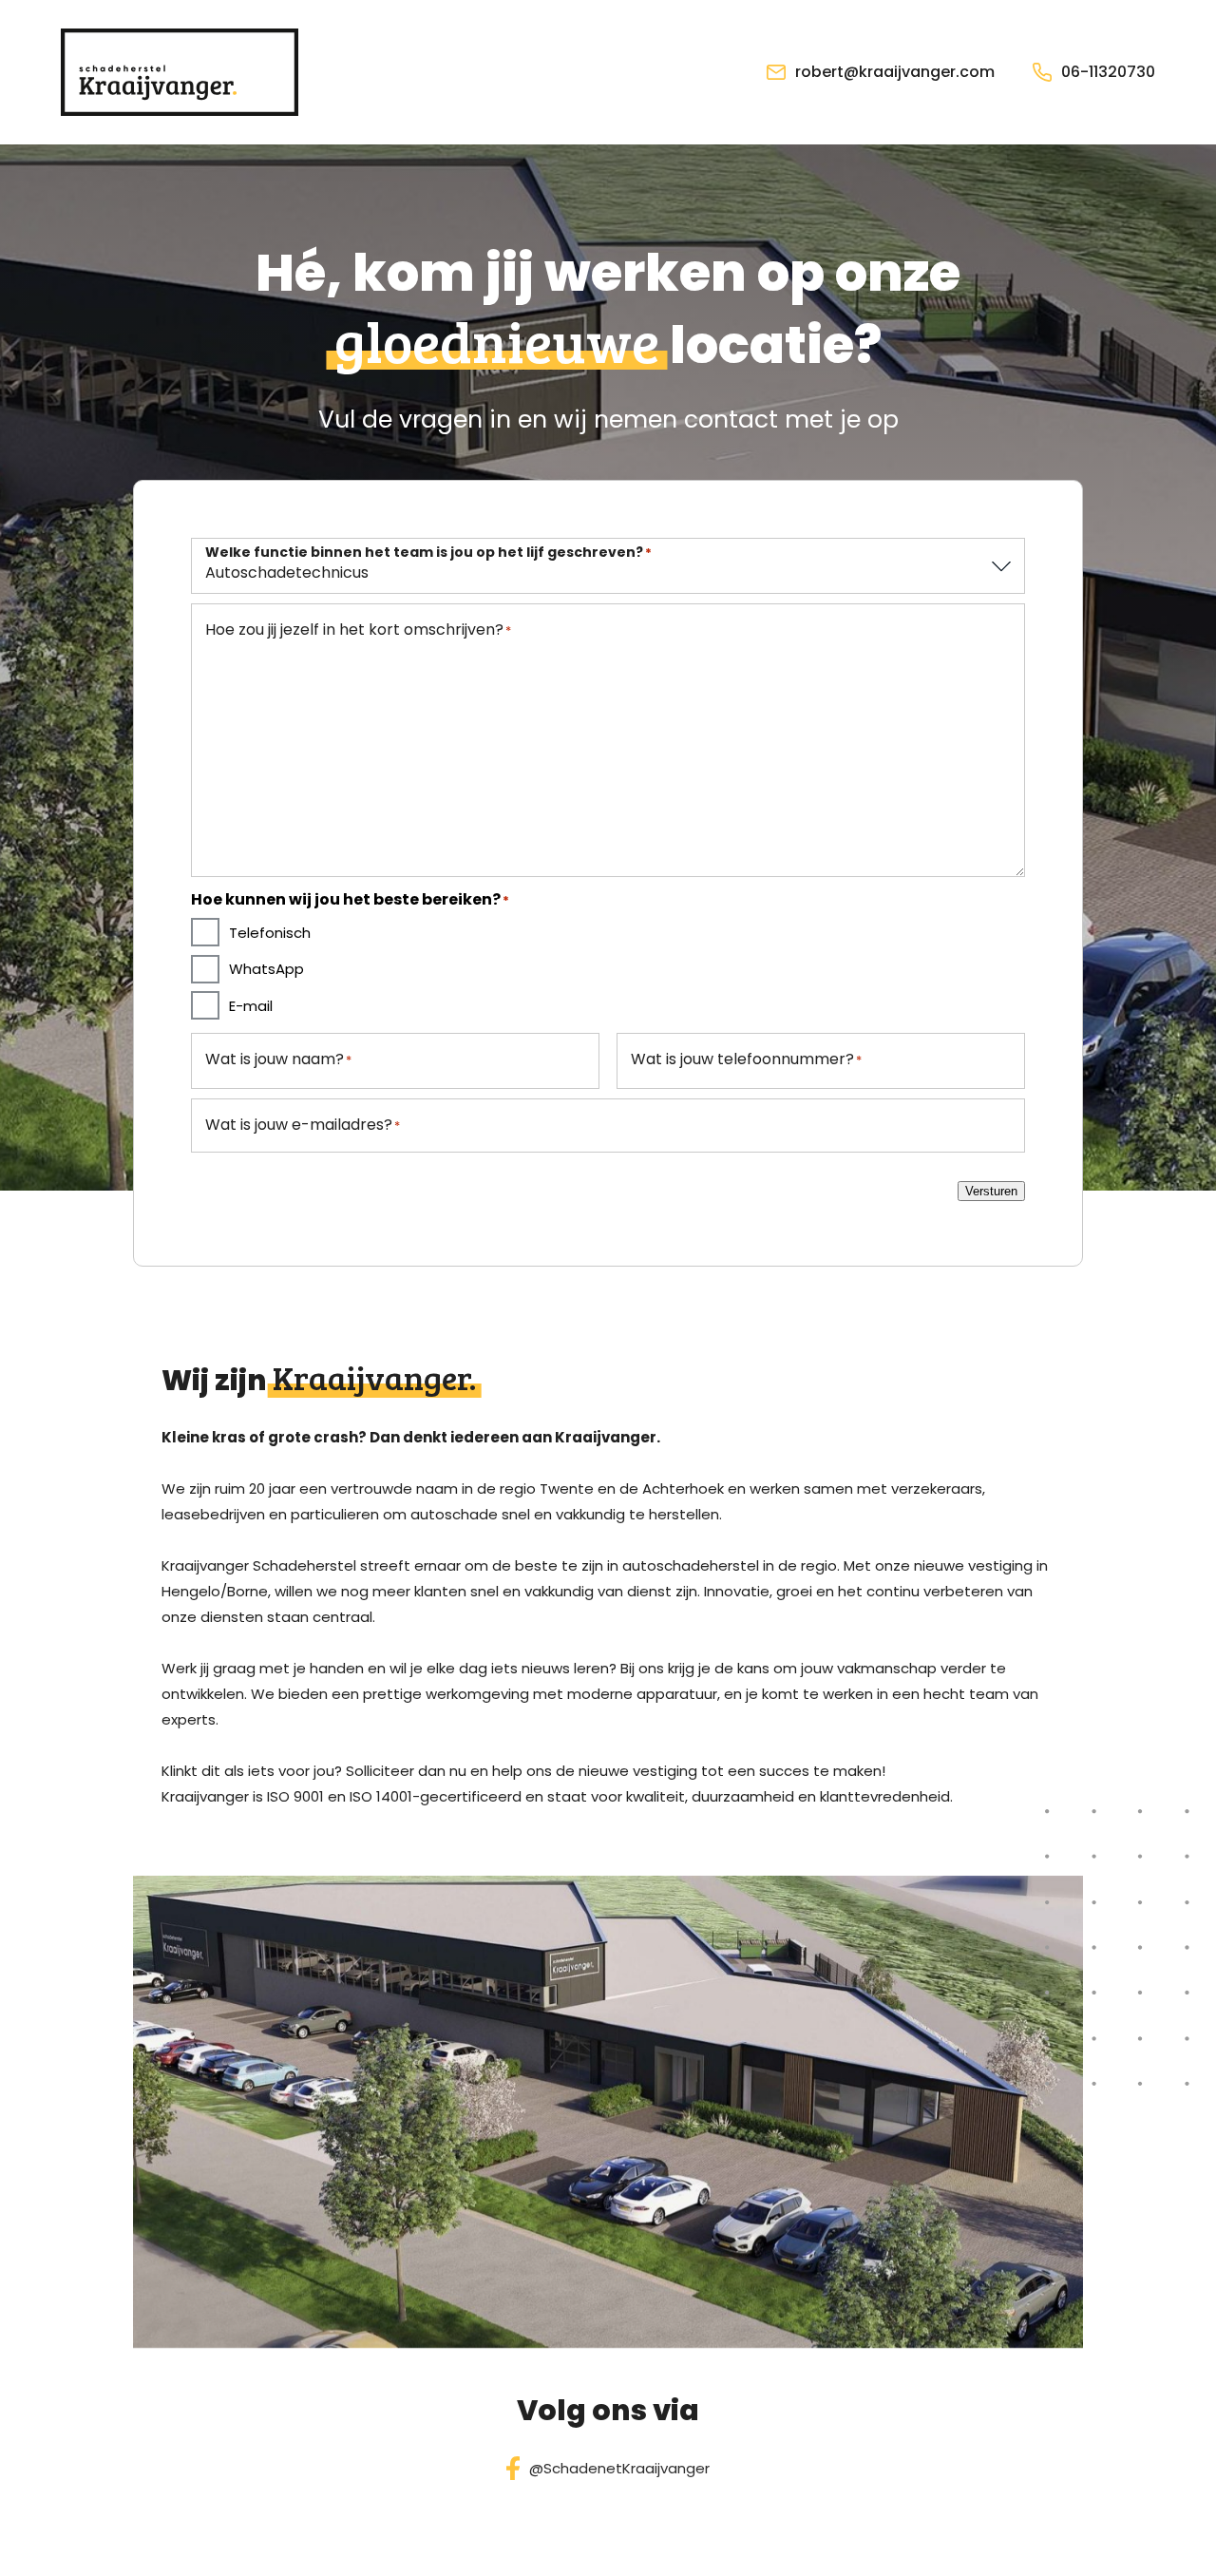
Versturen (991, 1191)
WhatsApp (266, 969)
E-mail (251, 1006)
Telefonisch (270, 933)
